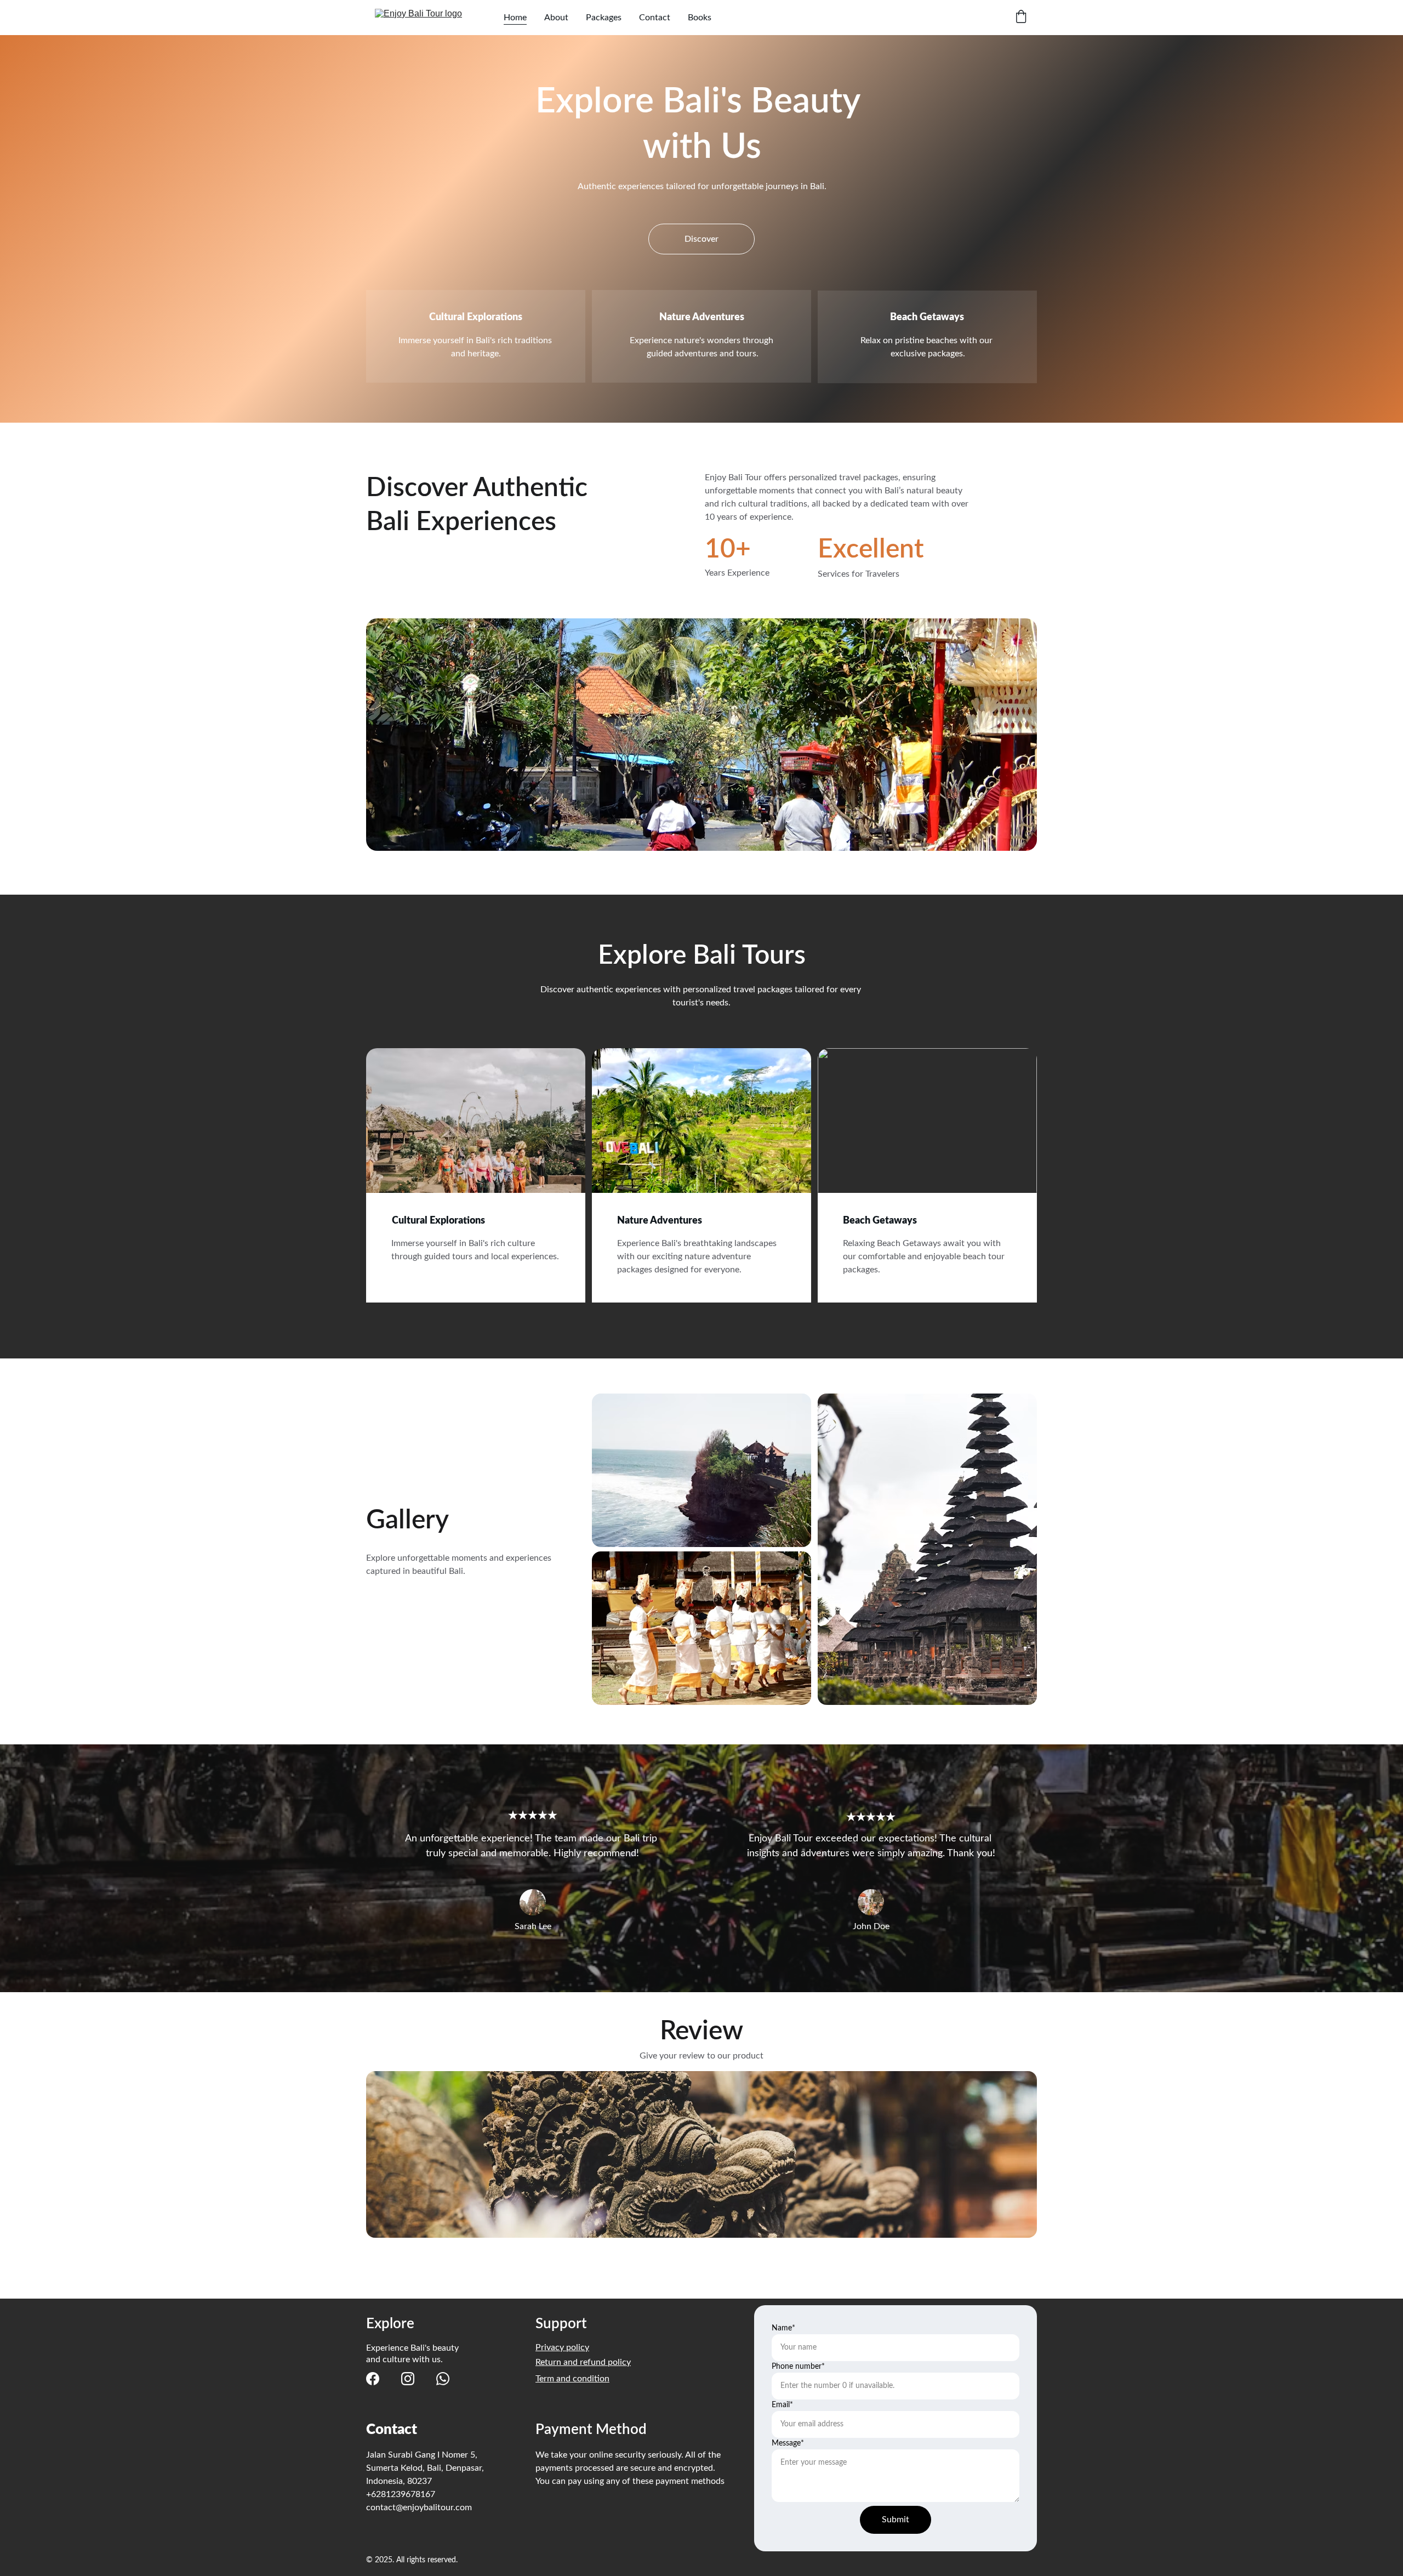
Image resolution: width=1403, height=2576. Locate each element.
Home (515, 18)
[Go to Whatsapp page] (443, 2379)
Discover (701, 239)
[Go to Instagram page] (408, 2379)
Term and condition (572, 2379)
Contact (655, 18)
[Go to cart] (1021, 18)
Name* (783, 2328)
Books (700, 18)
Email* (782, 2405)
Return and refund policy (583, 2362)
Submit (896, 2520)
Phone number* (798, 2367)
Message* (788, 2443)
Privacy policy (562, 2347)
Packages (604, 18)
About (556, 18)
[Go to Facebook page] (373, 2379)
